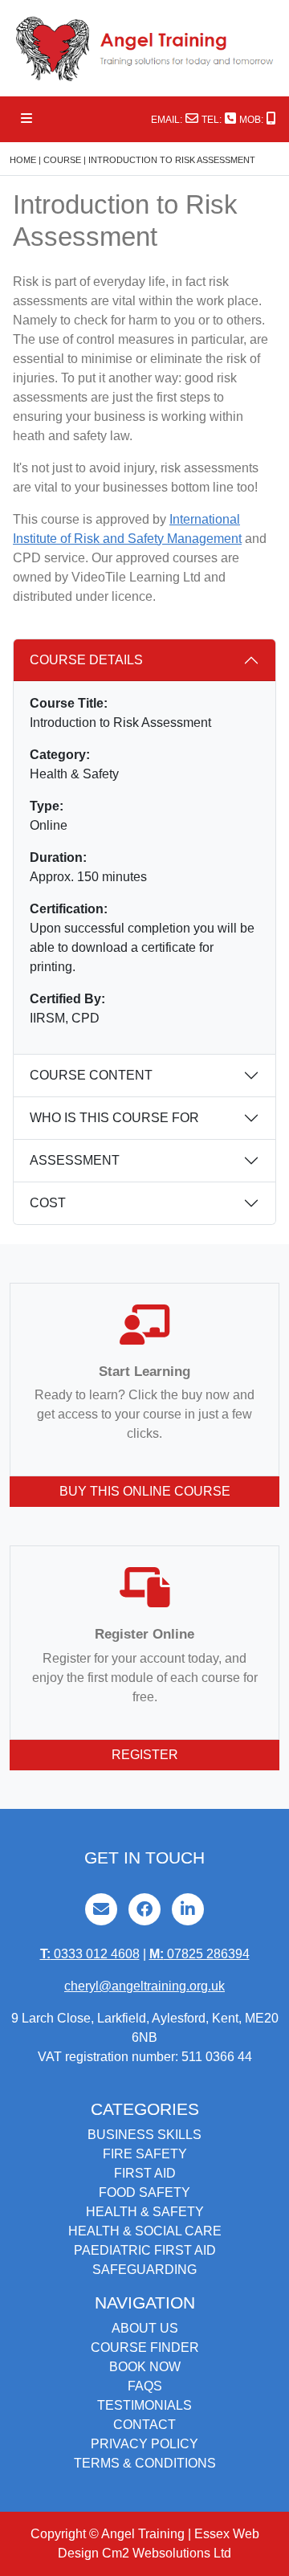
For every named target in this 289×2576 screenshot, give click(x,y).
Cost (48, 1203)
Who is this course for (114, 1118)
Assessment (75, 1160)
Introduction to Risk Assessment (172, 160)
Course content (91, 1075)
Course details (86, 660)
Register (145, 1755)
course (62, 160)
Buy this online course (145, 1491)
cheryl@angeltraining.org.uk (144, 1986)
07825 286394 (199, 1954)
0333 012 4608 (90, 1954)
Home (23, 160)
